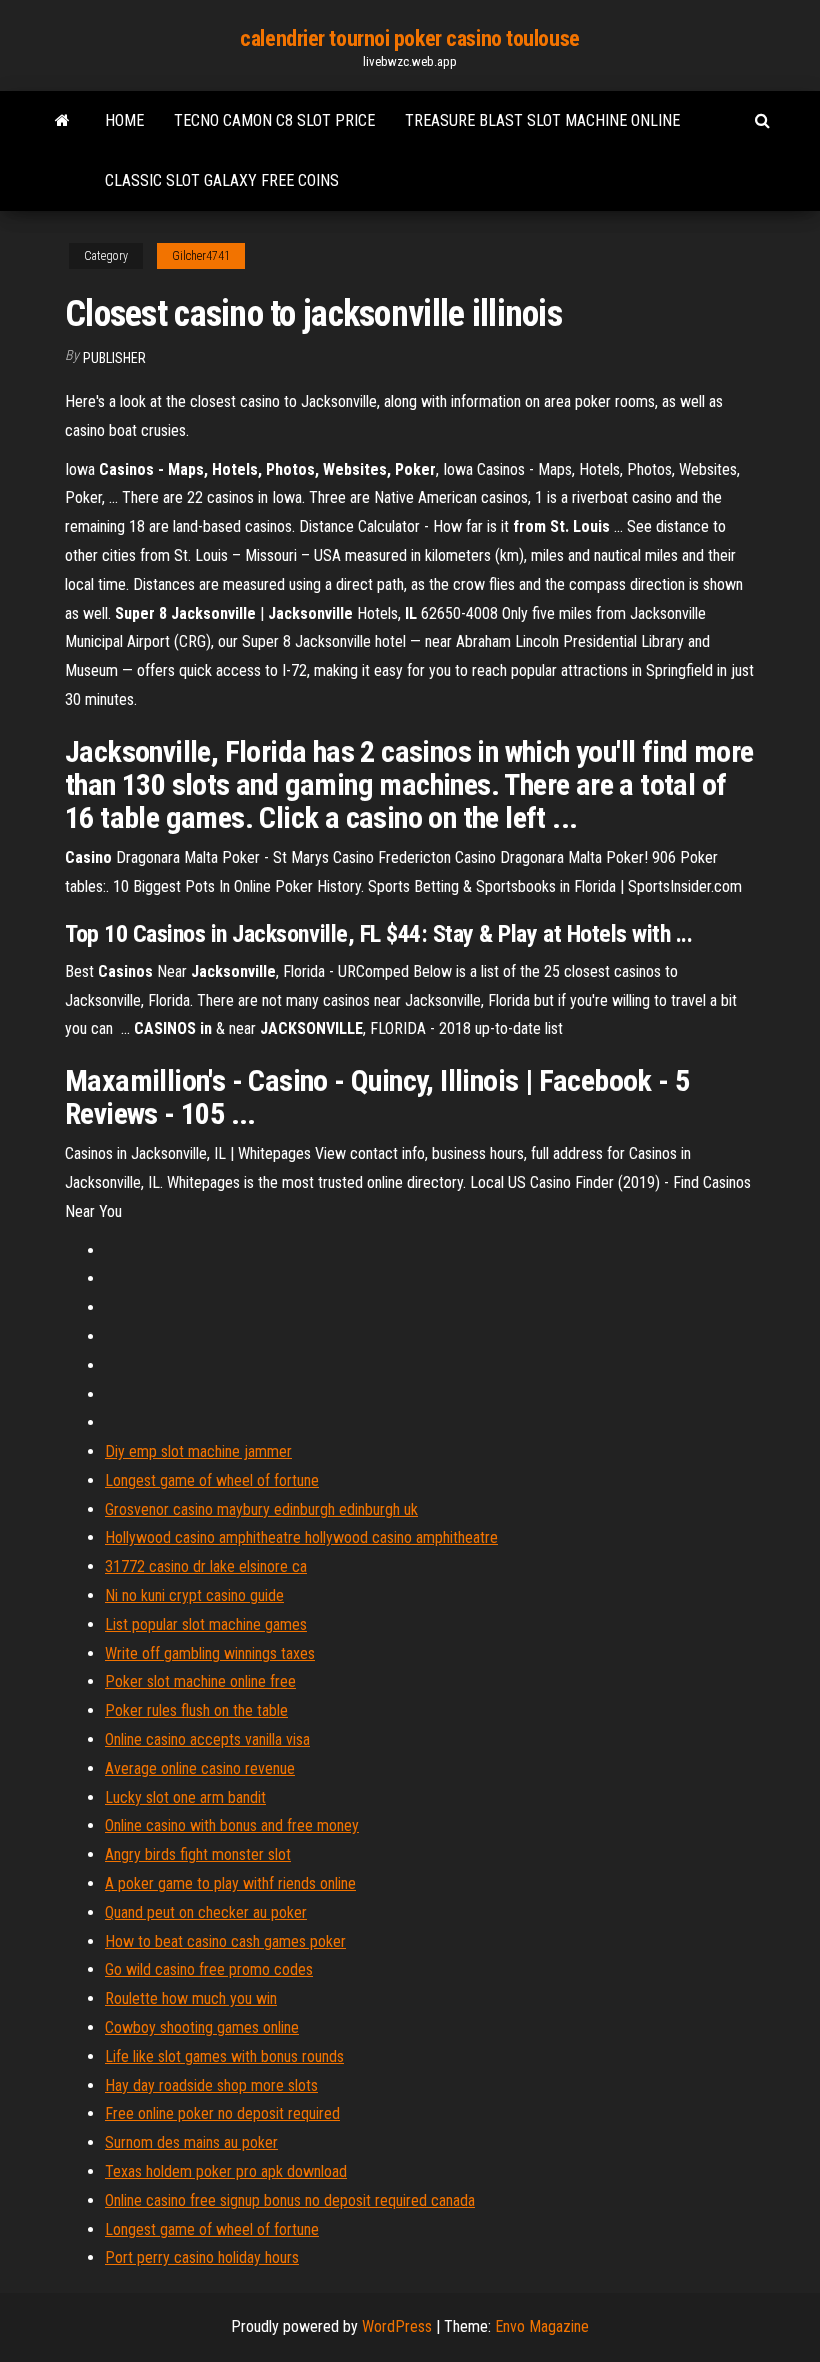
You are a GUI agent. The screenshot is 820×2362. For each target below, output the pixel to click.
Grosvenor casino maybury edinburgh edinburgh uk (261, 1509)
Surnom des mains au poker (191, 2142)
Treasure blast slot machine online (542, 120)
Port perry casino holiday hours (202, 2257)
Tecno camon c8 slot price (274, 120)
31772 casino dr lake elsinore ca (206, 1566)
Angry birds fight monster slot (198, 1854)
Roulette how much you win (191, 1998)
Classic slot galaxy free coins (222, 180)
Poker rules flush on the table (196, 1710)
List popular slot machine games (206, 1624)
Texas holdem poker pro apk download (226, 2171)
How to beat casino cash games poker (225, 1941)
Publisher (114, 358)
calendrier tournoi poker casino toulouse (409, 38)
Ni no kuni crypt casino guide (194, 1595)
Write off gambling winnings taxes (210, 1653)
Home (124, 120)
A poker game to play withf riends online (230, 1883)
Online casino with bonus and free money (232, 1825)
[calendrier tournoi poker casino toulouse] (62, 121)
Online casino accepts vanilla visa (207, 1739)
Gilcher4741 (201, 256)
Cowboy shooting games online (202, 2027)
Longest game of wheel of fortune (212, 1480)
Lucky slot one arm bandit (185, 1797)
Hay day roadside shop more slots (211, 2085)
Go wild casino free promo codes (209, 1969)
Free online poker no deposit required (222, 2113)
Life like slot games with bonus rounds (224, 2056)
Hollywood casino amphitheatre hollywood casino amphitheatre (301, 1537)
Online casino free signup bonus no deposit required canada (290, 2200)
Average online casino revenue (200, 1768)
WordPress (397, 2326)
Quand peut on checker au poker (206, 1912)
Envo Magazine (542, 2326)
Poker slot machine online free (200, 1681)
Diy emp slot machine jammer (198, 1451)
